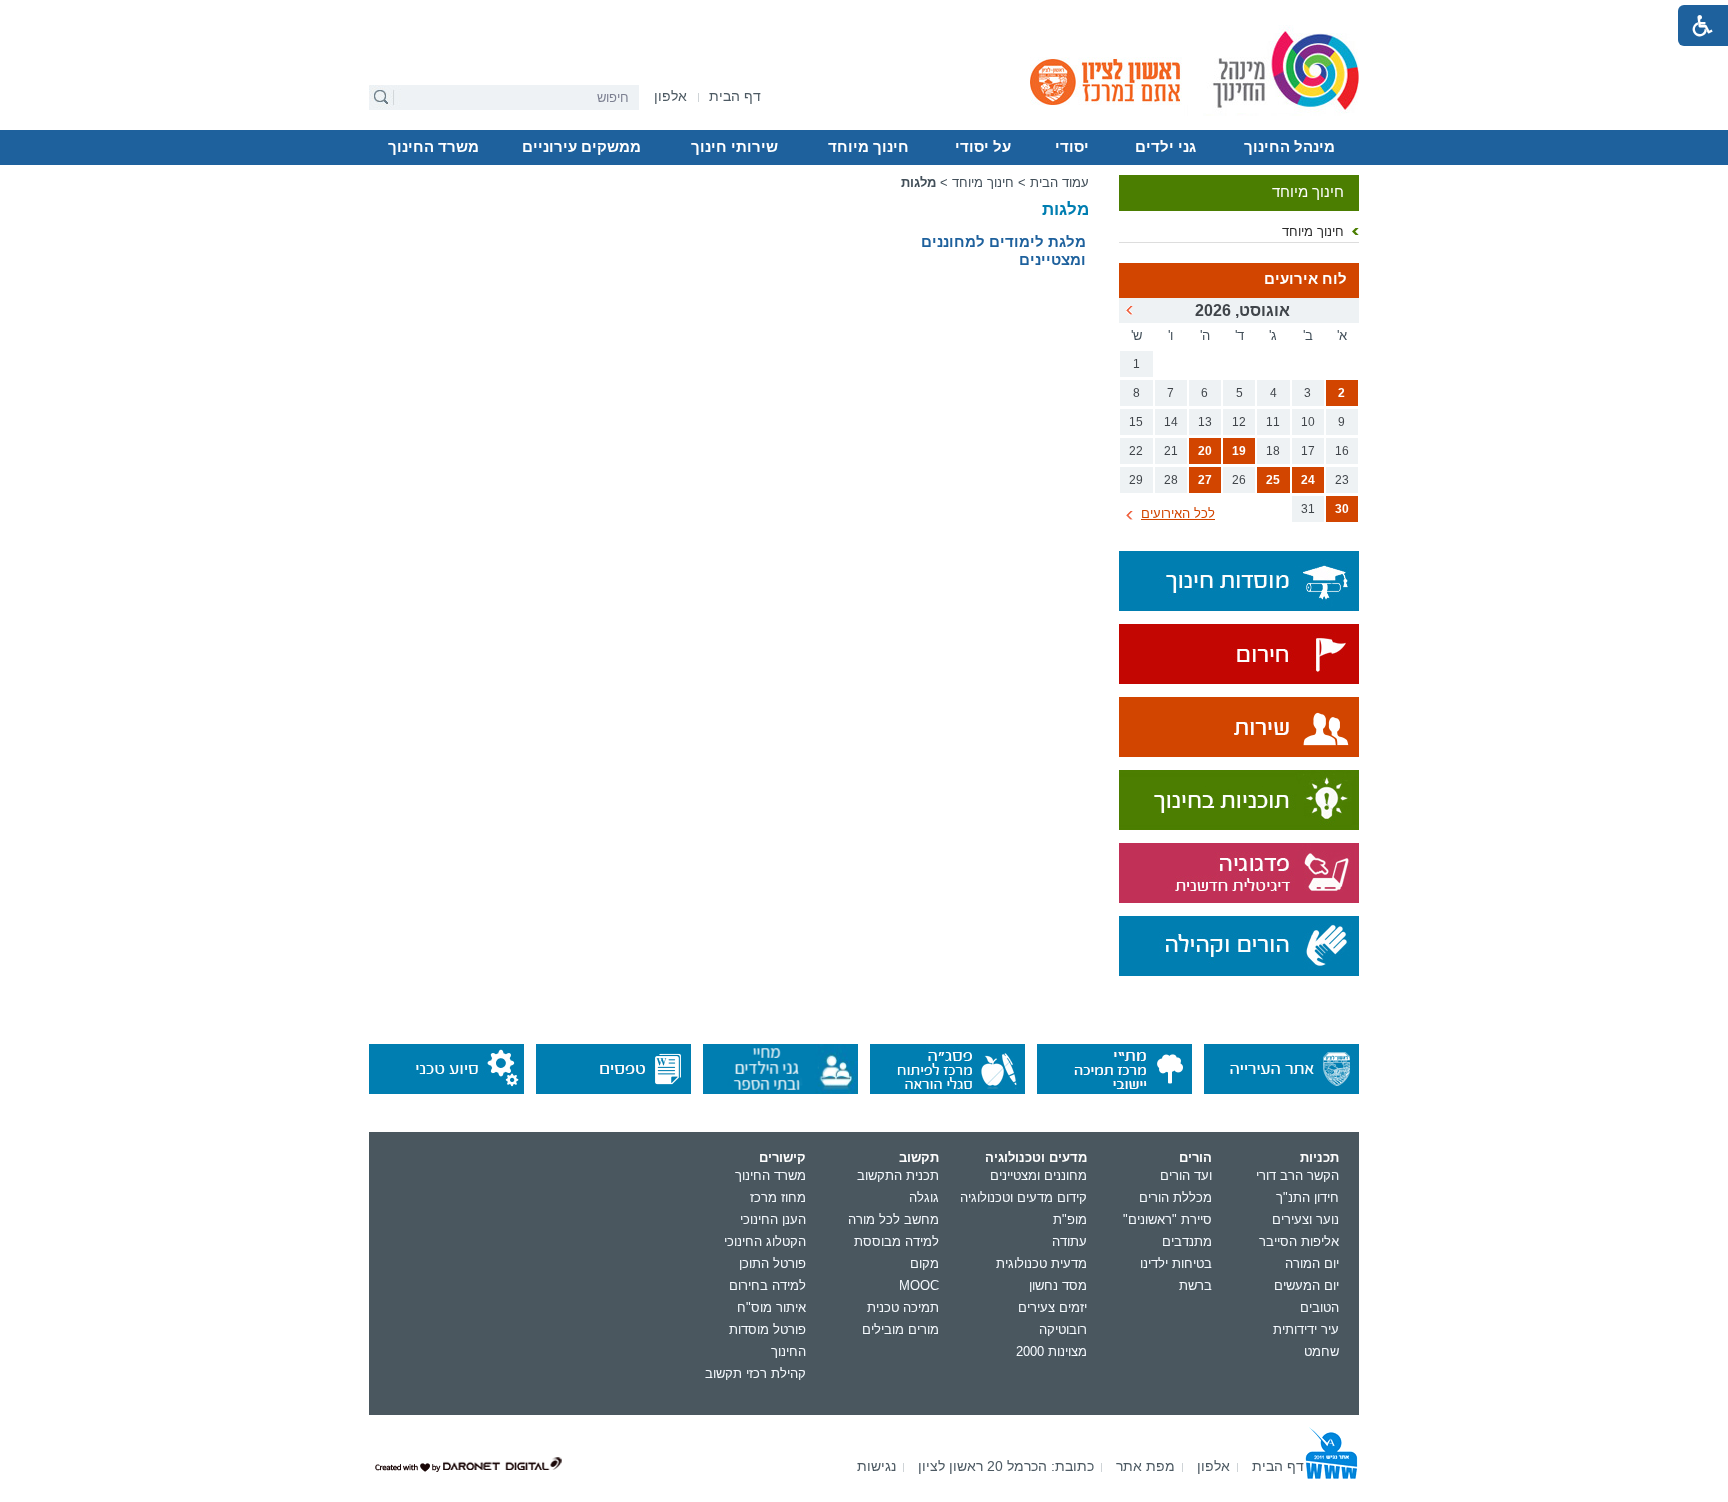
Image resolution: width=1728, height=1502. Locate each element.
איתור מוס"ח (771, 1307)
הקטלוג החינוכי (765, 1241)
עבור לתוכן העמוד (864, 15)
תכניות (1319, 1157)
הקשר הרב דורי (1297, 1175)
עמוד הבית (1059, 182)
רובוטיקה (1063, 1329)
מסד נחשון (1058, 1285)
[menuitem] (670, 96)
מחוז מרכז (778, 1197)
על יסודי (983, 147)
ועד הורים (1186, 1175)
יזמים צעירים (1052, 1307)
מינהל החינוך (1289, 147)
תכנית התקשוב (898, 1175)
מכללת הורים (1175, 1197)
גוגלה (924, 1197)
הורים (1195, 1157)
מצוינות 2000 (1051, 1351)
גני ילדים (1165, 147)
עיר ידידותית (1306, 1329)
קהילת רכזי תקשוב (755, 1373)
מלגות (1065, 209)
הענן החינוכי (773, 1219)
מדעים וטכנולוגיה (1036, 1157)
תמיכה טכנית (903, 1307)
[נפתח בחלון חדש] (1239, 655)
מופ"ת (1070, 1219)
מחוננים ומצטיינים (1038, 1175)
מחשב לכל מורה (893, 1219)
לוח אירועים (1305, 279)
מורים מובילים (900, 1329)
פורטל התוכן (772, 1263)
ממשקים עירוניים (581, 147)
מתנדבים (1187, 1241)
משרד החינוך (433, 147)
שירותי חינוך (734, 147)
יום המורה (1312, 1263)
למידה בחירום (767, 1285)
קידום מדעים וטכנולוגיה (1023, 1197)
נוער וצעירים (1305, 1219)
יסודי (1072, 147)
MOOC (919, 1285)
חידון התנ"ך (1307, 1197)
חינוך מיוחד (868, 147)
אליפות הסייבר (1299, 1241)
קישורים (782, 1157)
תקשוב (919, 1157)
